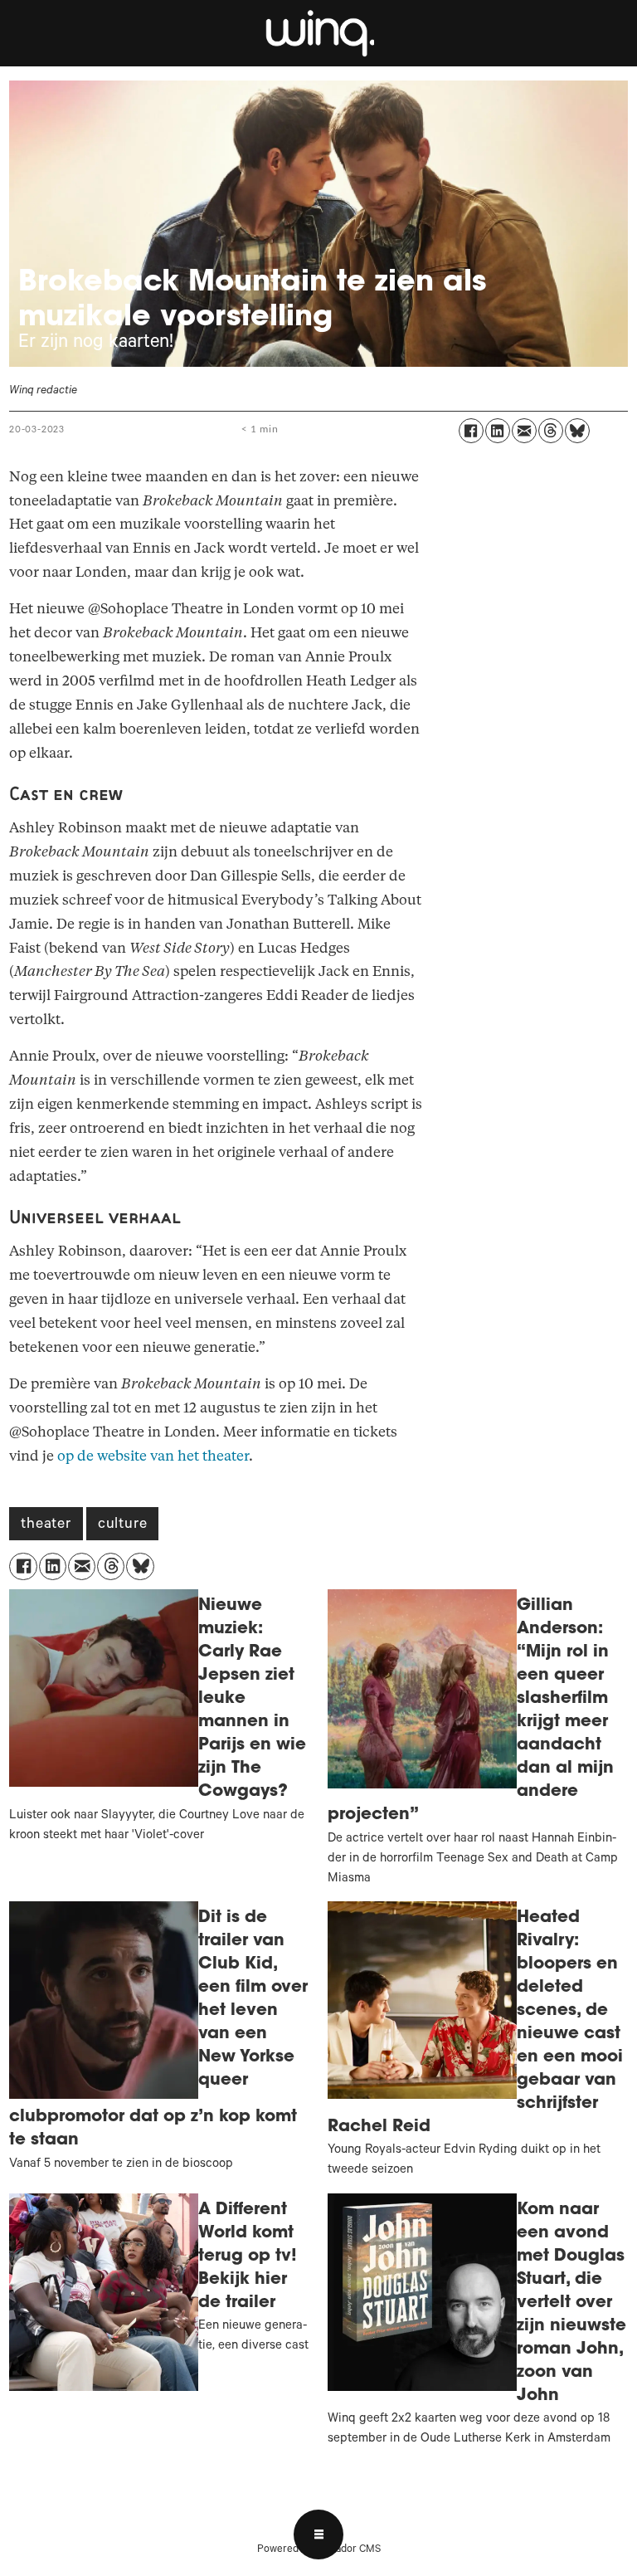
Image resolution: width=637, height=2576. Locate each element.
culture (123, 1525)
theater (46, 1525)
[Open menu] (318, 2535)
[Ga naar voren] (318, 33)
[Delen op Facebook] (471, 431)
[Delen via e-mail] (524, 431)
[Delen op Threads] (551, 431)
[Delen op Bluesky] (577, 431)
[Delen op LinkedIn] (498, 431)
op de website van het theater (153, 1456)
